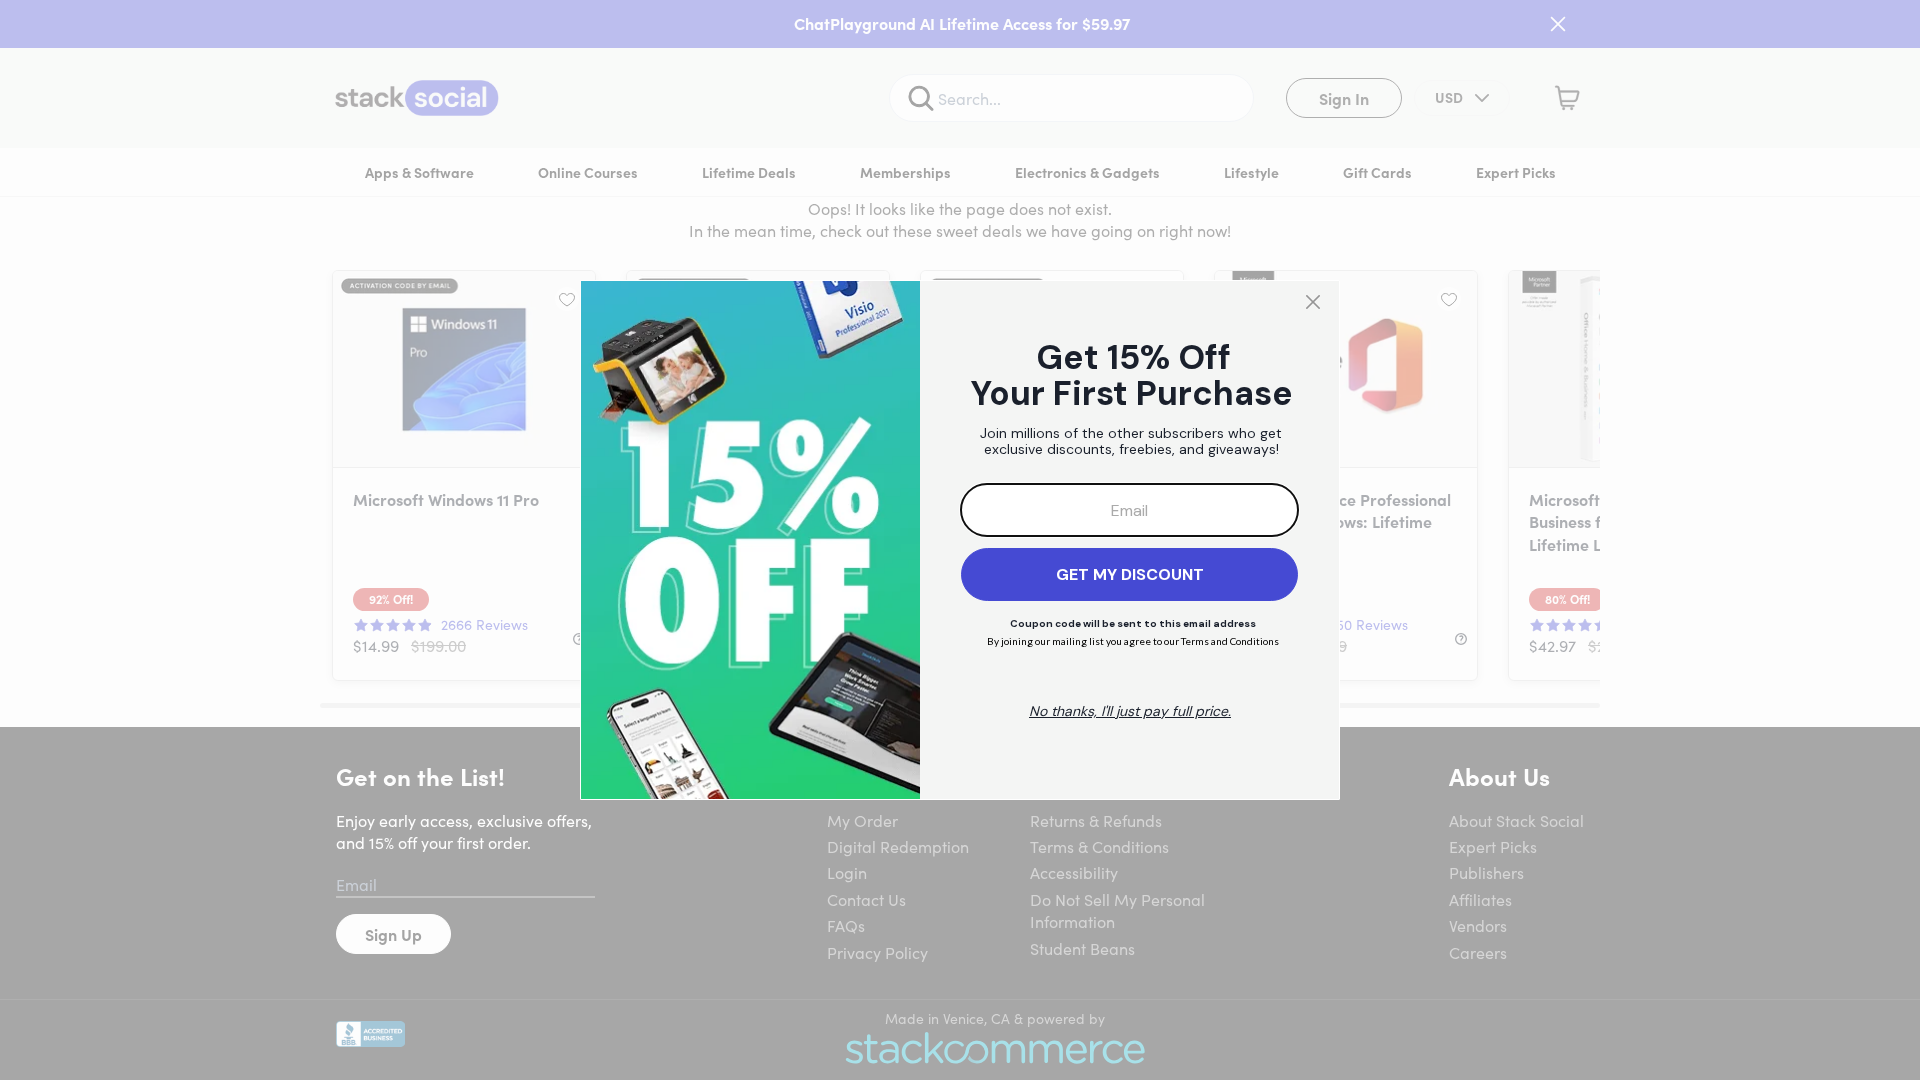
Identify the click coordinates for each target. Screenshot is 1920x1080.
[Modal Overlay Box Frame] (960, 540)
